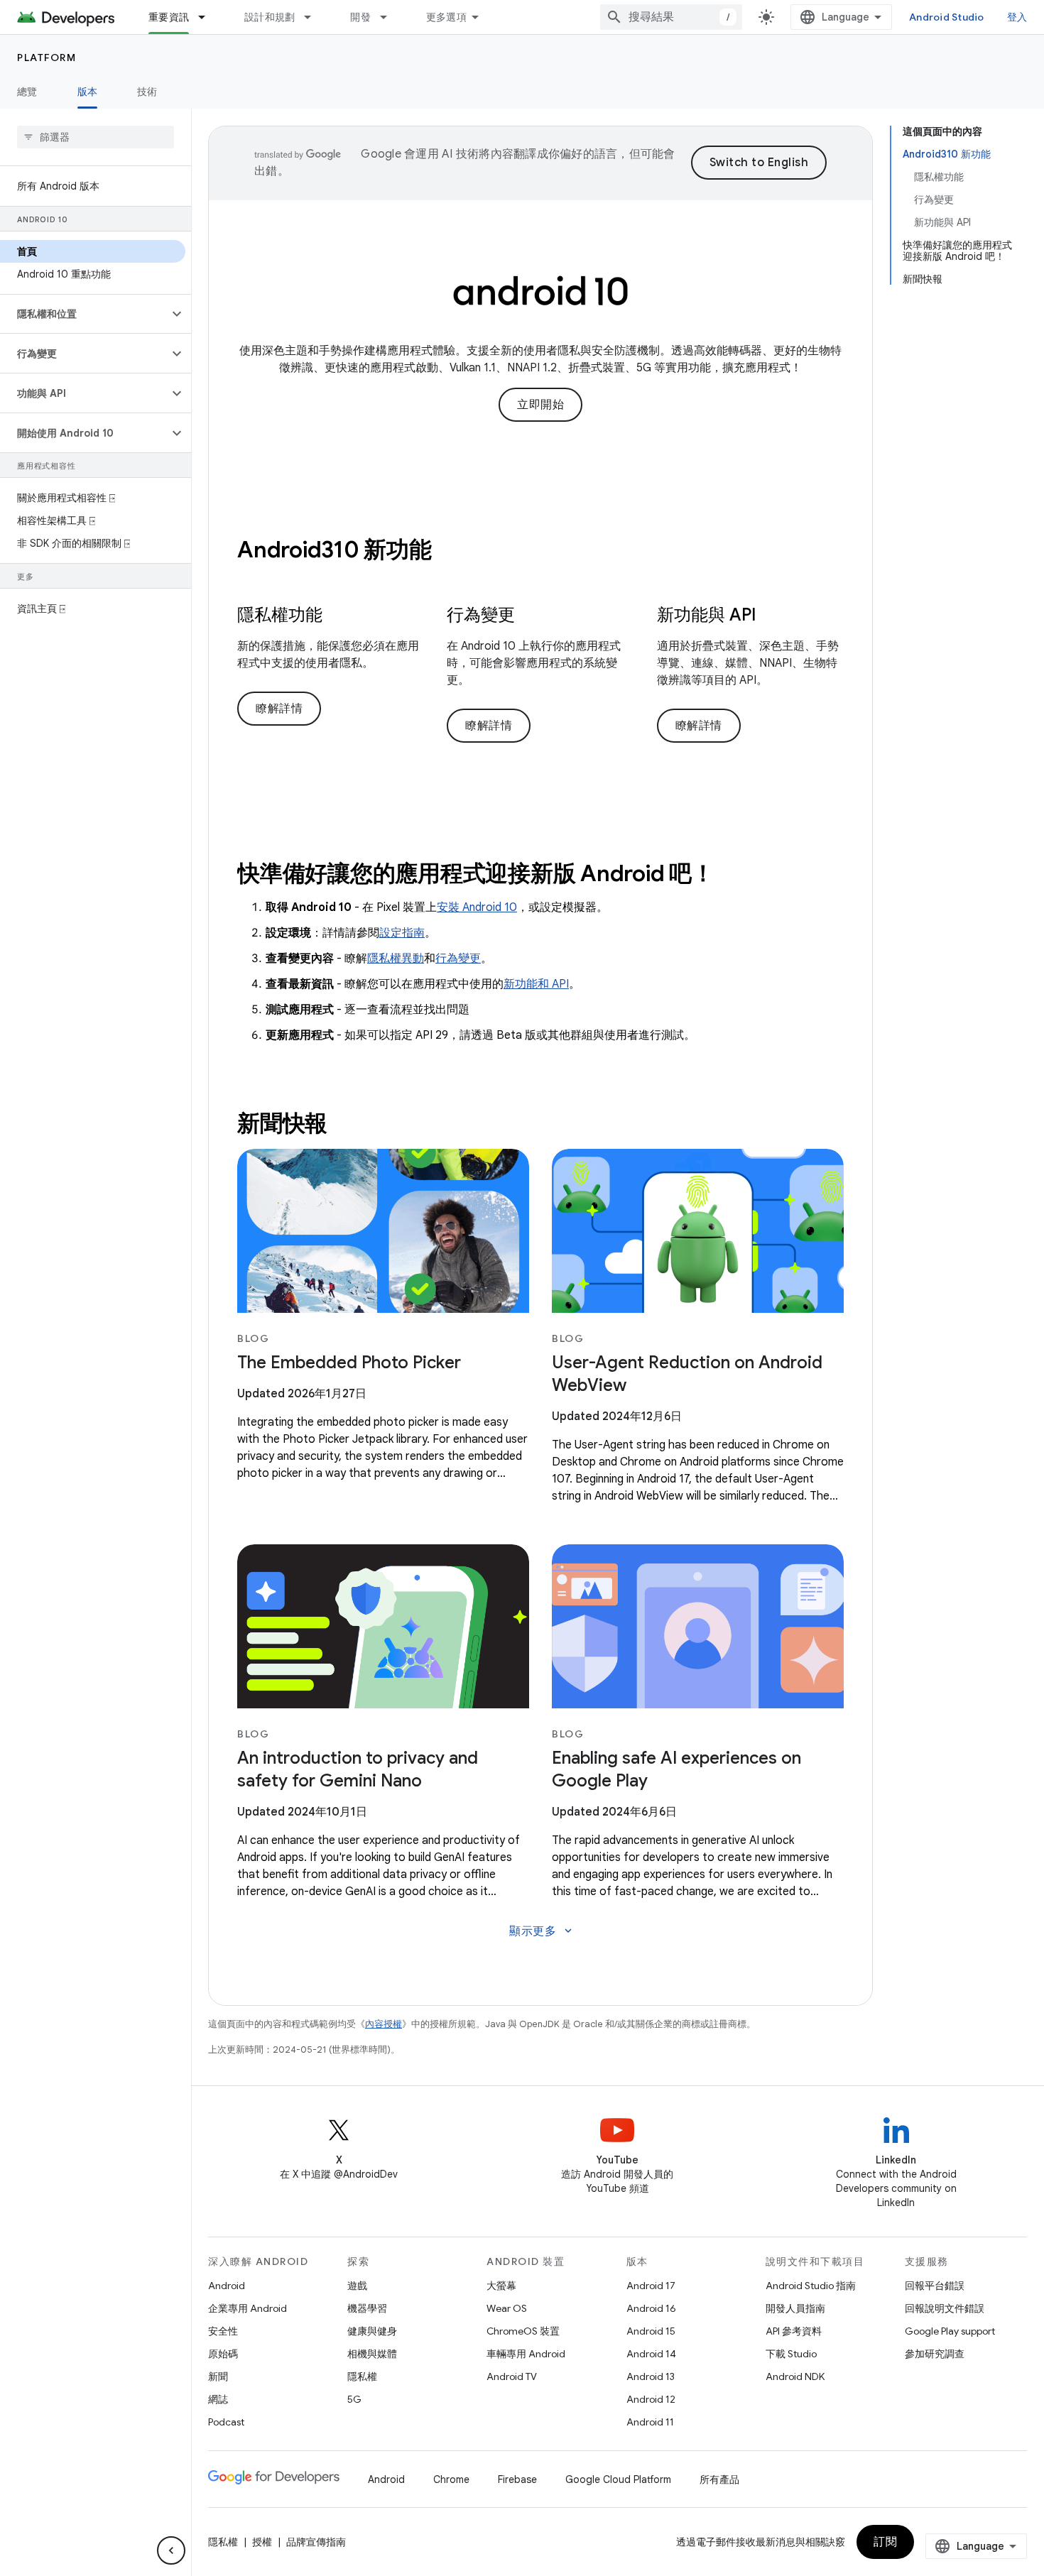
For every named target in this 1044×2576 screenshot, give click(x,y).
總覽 (27, 92)
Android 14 (651, 2354)
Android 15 (651, 2331)
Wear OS (507, 2308)
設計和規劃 (270, 17)
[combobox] (671, 17)
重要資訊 (169, 17)
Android (227, 2286)
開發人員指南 (795, 2308)
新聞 (218, 2376)
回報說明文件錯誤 (945, 2308)
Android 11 (650, 2422)
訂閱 (885, 2542)
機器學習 (367, 2308)
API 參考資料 (794, 2331)
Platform (47, 58)
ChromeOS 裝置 (523, 2331)
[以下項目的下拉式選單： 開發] (390, 17)
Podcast (226, 2422)
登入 (1017, 17)
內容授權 (384, 2024)
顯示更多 (542, 1931)
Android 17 (651, 2286)
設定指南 (402, 933)
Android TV (512, 2376)
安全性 (223, 2331)
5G (354, 2399)
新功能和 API (536, 984)
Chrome (451, 2479)
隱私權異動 (396, 959)
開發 (360, 17)
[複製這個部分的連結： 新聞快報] (347, 1125)
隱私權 (362, 2376)
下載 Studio (791, 2354)
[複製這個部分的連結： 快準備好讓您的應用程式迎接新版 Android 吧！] (733, 875)
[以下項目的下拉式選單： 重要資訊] (208, 17)
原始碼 (223, 2354)
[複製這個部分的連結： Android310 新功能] (450, 552)
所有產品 (719, 2479)
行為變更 (458, 959)
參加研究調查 (935, 2354)
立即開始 (540, 405)
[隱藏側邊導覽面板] (171, 2550)
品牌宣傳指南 (316, 2542)
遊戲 (357, 2286)
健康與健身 (372, 2331)
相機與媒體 (372, 2354)
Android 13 (651, 2376)
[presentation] (540, 550)
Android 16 (651, 2308)
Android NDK (795, 2376)
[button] (84, 314)
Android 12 (651, 2399)
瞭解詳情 (279, 709)
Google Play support (950, 2331)
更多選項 (446, 17)
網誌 (218, 2399)
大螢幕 (501, 2286)
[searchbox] (96, 137)
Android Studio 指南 (811, 2286)
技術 (147, 92)
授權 (262, 2542)
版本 (88, 92)
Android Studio (947, 17)
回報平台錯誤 (935, 2286)
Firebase (517, 2479)
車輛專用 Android (526, 2354)
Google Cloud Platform (618, 2479)
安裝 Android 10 (477, 907)
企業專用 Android (248, 2308)
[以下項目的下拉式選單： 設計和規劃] (314, 17)
